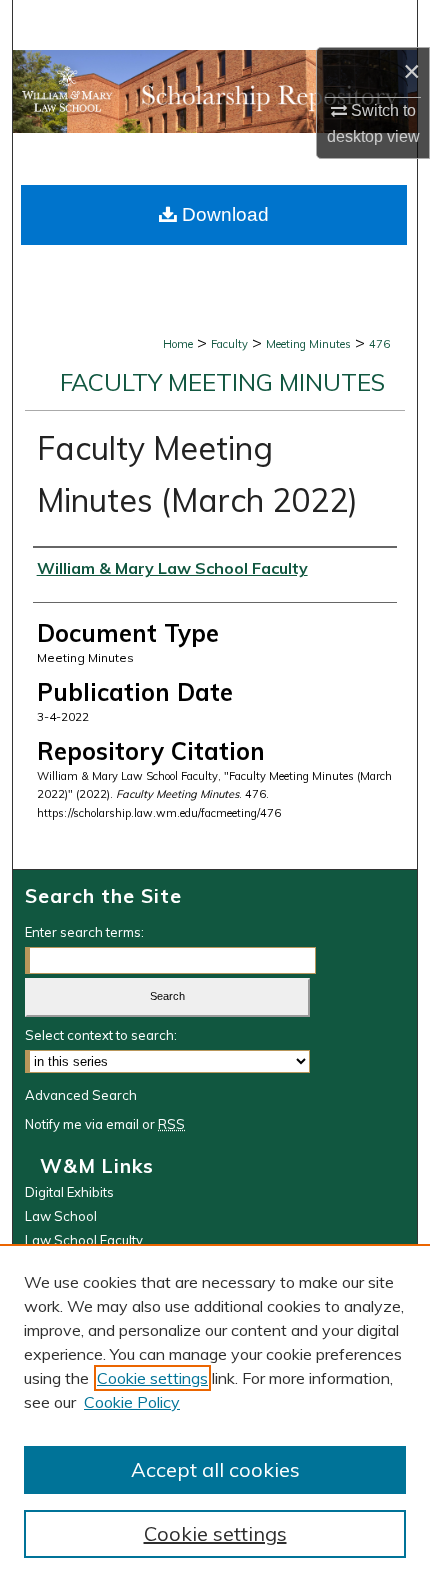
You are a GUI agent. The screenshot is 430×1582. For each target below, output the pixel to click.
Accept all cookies (215, 1469)
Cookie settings (152, 1378)
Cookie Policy (132, 1402)
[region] (215, 1413)
